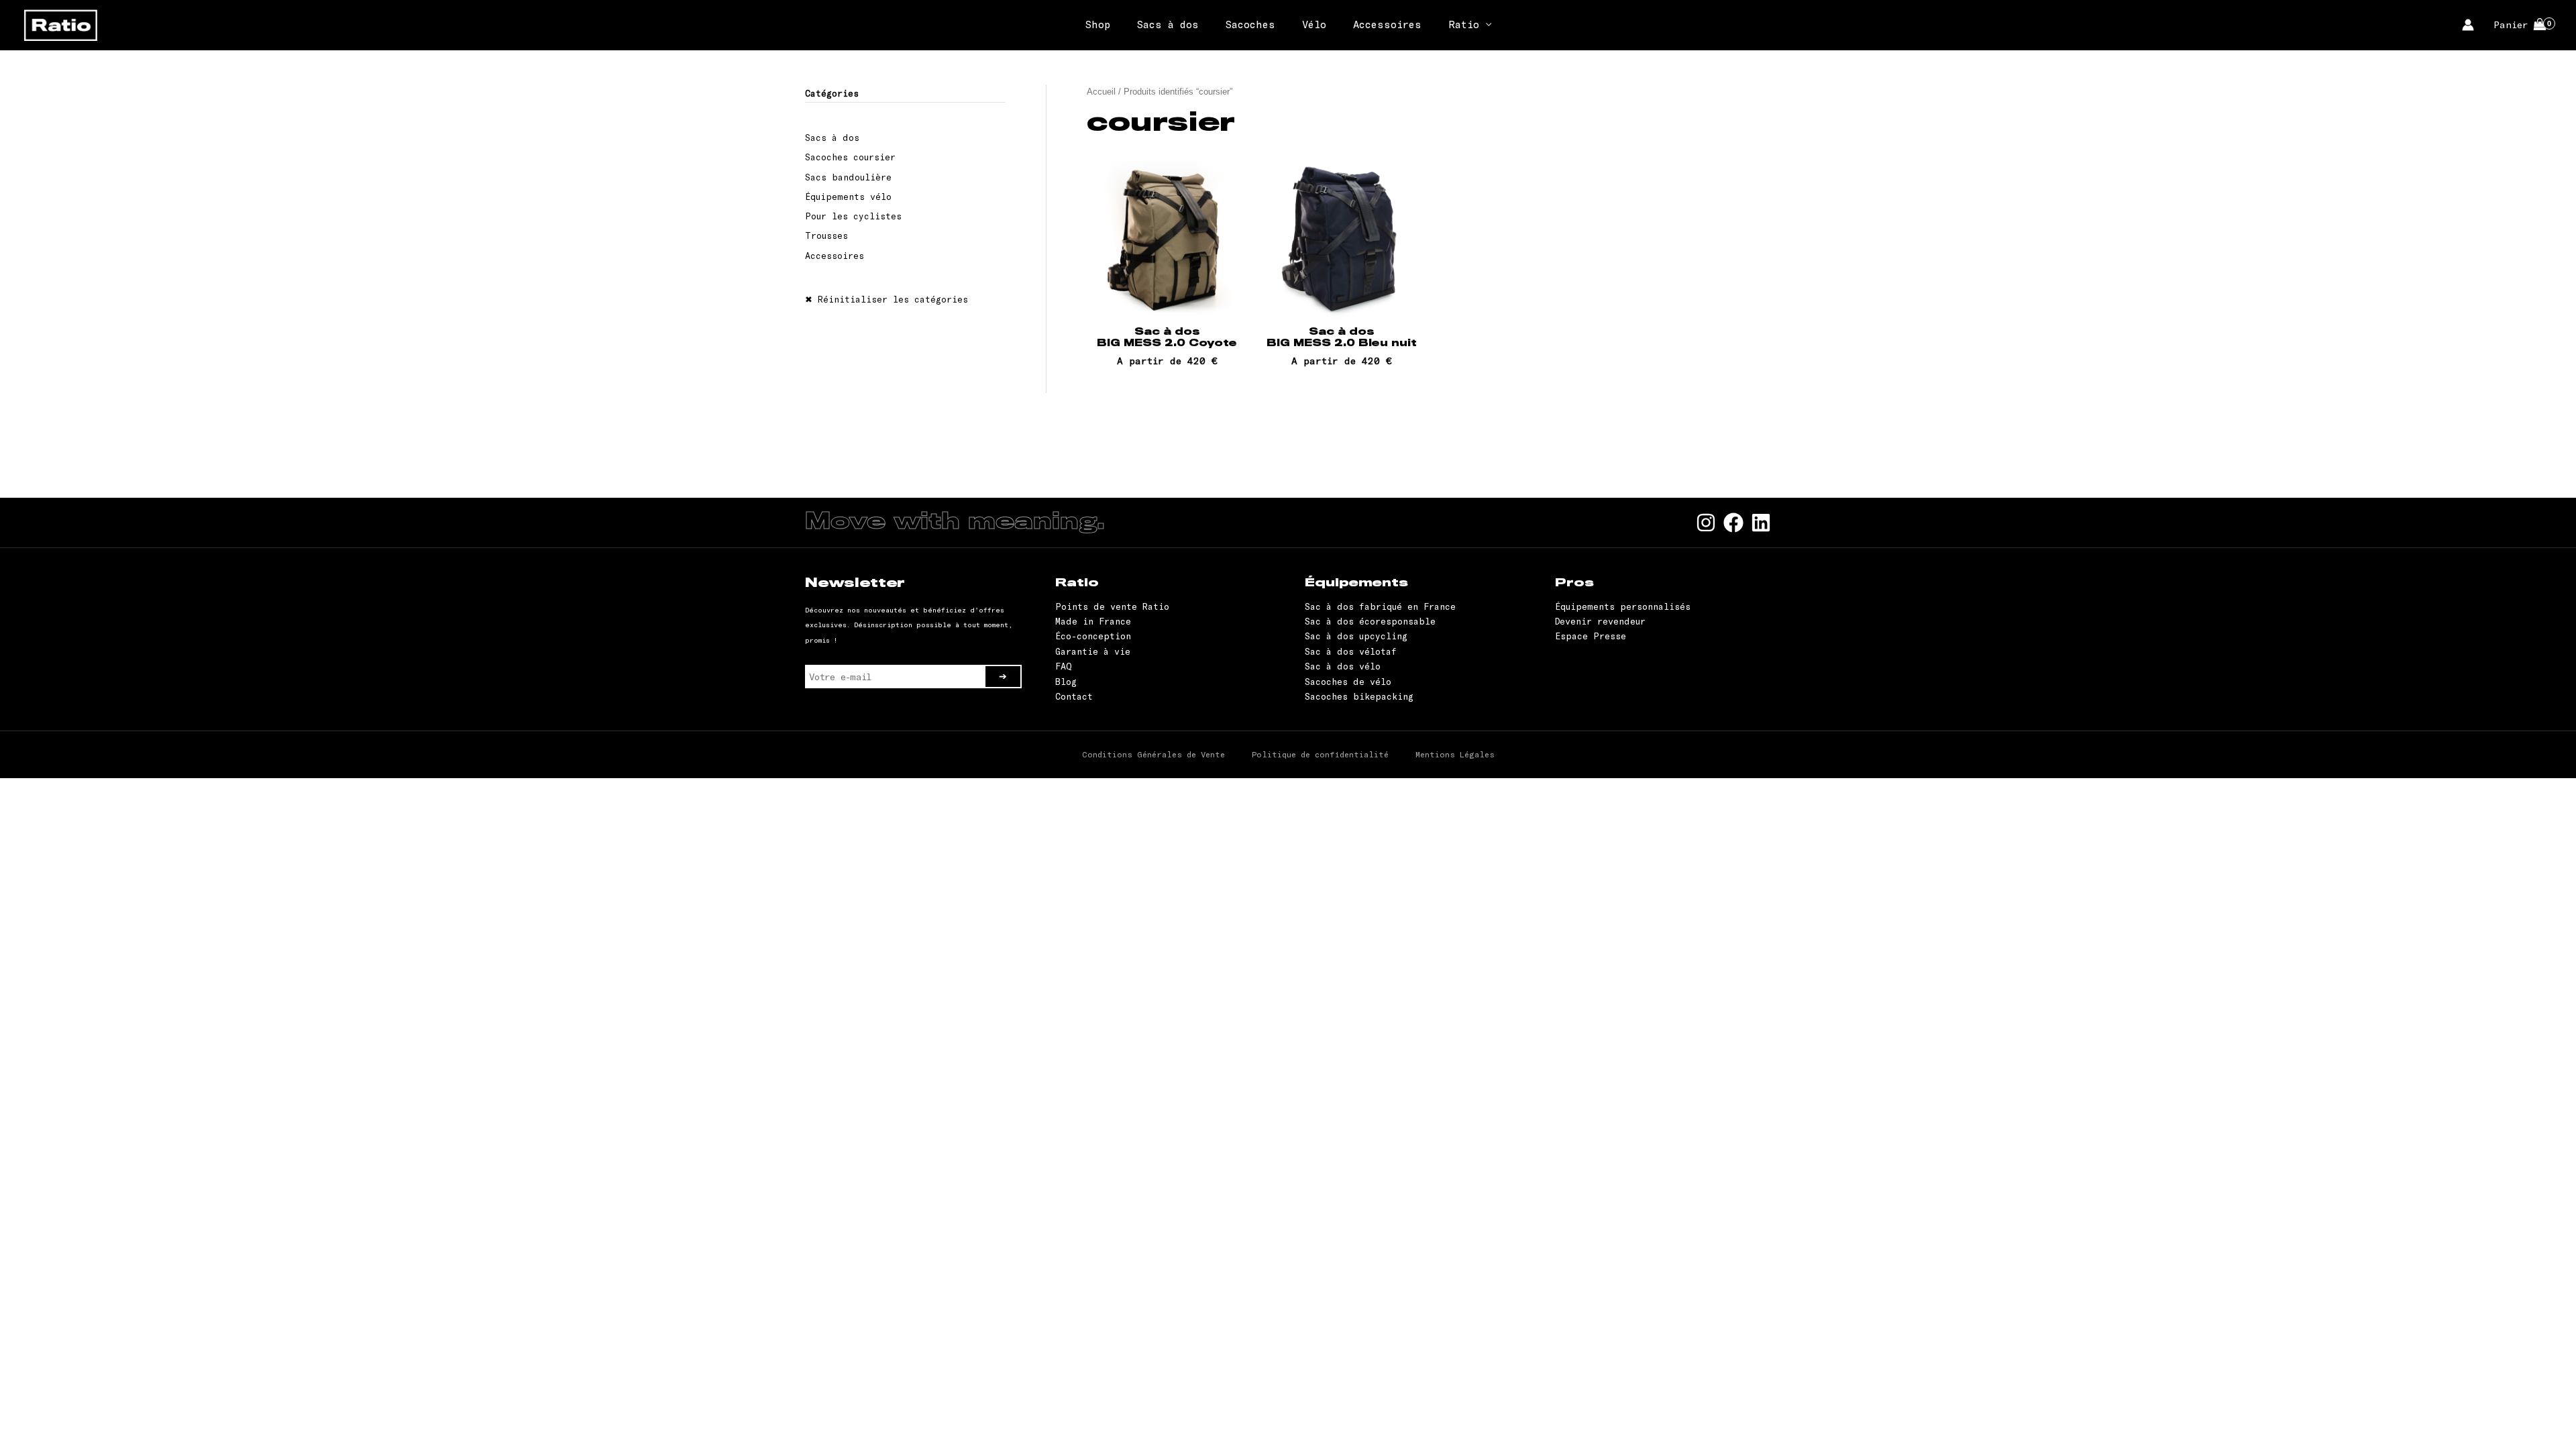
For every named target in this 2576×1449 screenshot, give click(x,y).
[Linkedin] (1761, 523)
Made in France (1093, 621)
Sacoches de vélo (1348, 682)
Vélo (1314, 24)
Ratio (1464, 24)
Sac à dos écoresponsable (1370, 621)
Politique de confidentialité (1320, 754)
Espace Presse (1591, 636)
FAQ (1064, 666)
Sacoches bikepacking (1359, 696)
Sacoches (1250, 24)
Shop (1098, 24)
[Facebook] (1733, 523)
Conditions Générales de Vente (1153, 754)
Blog (1066, 682)
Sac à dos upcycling (1356, 636)
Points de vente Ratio (1112, 606)
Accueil (1101, 92)
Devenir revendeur (1600, 621)
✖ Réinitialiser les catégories (887, 299)
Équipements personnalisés (1623, 606)
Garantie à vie (1093, 651)
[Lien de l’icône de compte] (2468, 25)
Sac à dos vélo (1343, 666)
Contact (1074, 696)
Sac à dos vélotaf (1351, 651)
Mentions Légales (1455, 754)
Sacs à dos (1168, 24)
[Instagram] (1706, 523)
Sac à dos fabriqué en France (1380, 606)
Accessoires (1387, 24)
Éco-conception (1093, 636)
